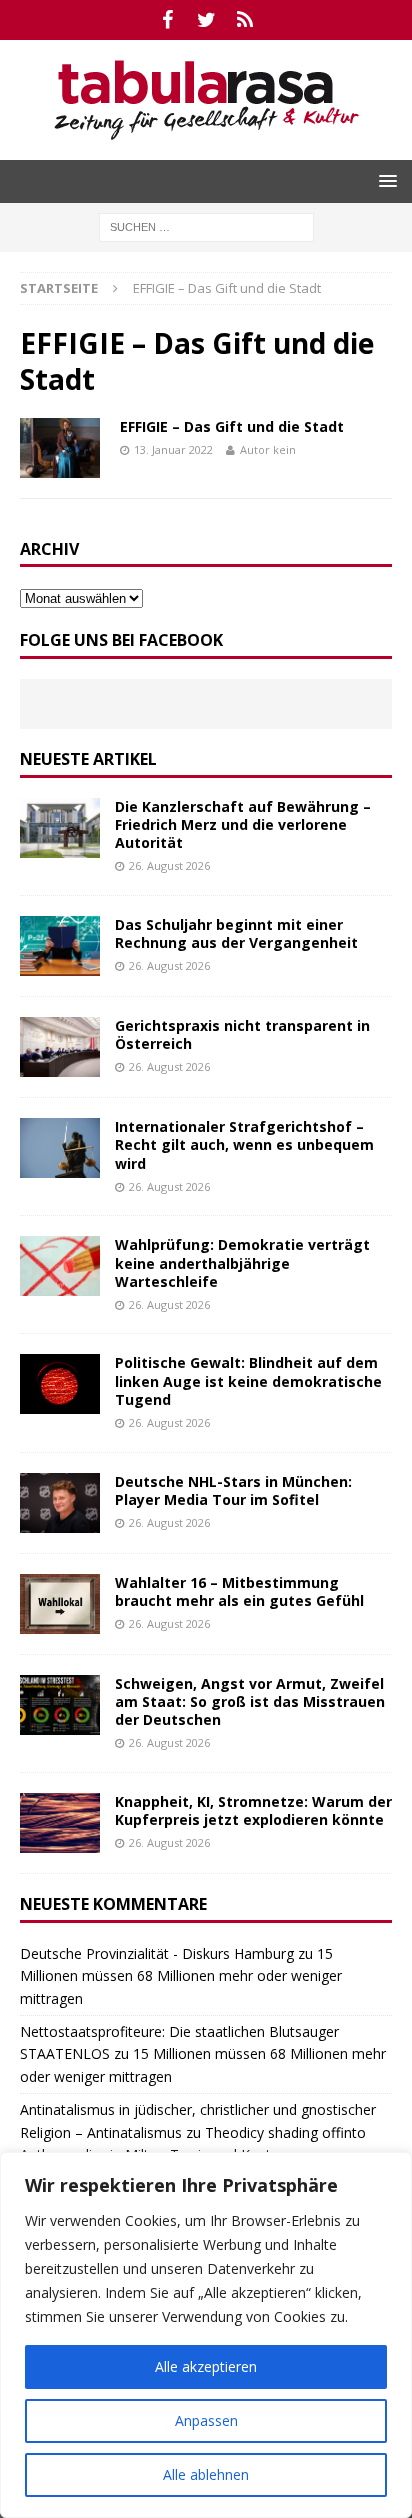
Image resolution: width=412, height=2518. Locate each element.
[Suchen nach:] (206, 225)
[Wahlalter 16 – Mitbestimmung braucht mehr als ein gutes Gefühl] (60, 1604)
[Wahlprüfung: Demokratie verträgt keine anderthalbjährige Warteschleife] (60, 1266)
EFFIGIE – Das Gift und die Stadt (232, 426)
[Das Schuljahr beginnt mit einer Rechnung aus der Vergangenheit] (60, 946)
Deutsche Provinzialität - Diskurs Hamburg (157, 1953)
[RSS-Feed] (245, 20)
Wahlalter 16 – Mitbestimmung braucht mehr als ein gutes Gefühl (239, 1591)
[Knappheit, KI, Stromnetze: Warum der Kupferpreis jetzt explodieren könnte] (60, 1823)
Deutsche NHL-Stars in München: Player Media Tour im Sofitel (233, 1490)
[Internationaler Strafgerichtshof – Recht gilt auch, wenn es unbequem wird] (60, 1148)
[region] (206, 2335)
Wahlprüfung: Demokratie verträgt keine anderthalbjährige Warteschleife (242, 1262)
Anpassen (206, 2420)
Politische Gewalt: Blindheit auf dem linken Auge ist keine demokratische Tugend (248, 1380)
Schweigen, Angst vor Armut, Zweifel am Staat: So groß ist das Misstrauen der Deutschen (250, 1701)
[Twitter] (206, 20)
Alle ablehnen (206, 2474)
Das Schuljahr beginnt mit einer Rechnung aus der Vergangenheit (236, 933)
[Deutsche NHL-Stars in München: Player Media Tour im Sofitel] (60, 1503)
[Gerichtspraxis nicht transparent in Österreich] (60, 1047)
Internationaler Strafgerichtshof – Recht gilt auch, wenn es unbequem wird (244, 1144)
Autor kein (268, 449)
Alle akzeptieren (206, 2366)
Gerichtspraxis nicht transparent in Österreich (242, 1034)
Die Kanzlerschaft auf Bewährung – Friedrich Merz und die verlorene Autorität (243, 824)
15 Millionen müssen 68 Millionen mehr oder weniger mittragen (181, 1976)
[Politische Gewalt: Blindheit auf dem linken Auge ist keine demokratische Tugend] (60, 1384)
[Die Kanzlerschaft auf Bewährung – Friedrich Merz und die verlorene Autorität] (60, 828)
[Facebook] (167, 20)
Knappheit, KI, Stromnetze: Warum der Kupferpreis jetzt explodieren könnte (253, 1810)
